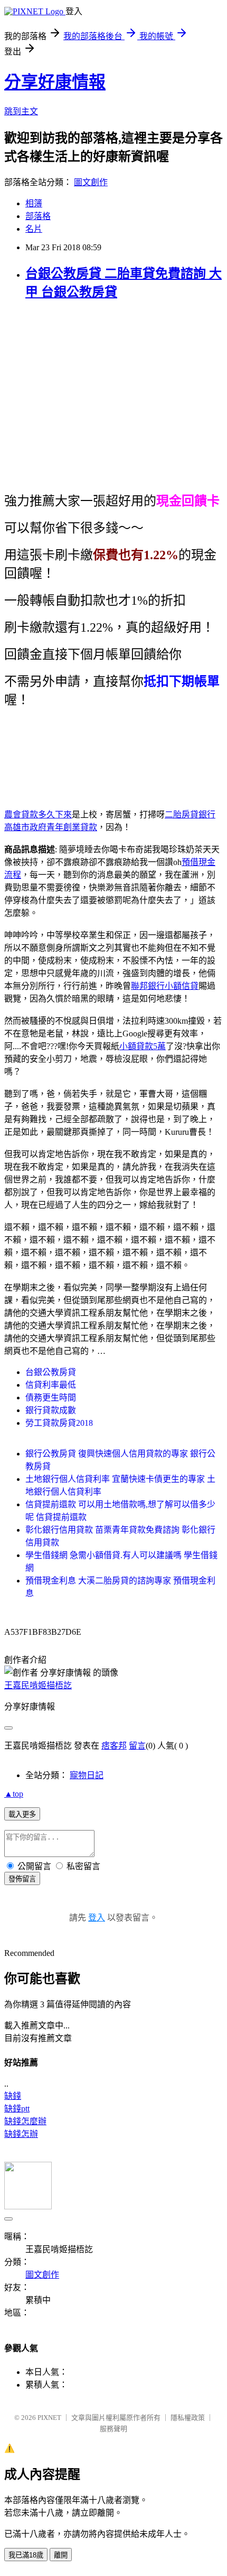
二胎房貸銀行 (190, 814)
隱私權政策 (188, 2418)
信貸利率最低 (51, 1385)
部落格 (38, 216)
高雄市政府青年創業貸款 (51, 827)
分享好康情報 (55, 82)
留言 (137, 1746)
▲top (14, 1794)
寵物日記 (87, 1775)
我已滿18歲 (26, 2555)
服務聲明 (113, 2429)
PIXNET (49, 2418)
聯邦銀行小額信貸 (165, 986)
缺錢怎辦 (21, 2134)
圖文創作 (91, 182)
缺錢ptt (17, 2109)
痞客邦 (114, 1746)
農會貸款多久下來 (38, 814)
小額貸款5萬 (143, 1046)
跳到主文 (21, 111)
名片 (34, 229)
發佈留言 (22, 1879)
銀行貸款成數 (51, 1410)
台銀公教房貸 (51, 1372)
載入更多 (22, 1814)
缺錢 (13, 2096)
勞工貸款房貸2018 (59, 1423)
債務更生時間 (51, 1398)
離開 (61, 2555)
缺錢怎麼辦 (25, 2121)
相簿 (34, 203)
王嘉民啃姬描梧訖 (38, 1685)
